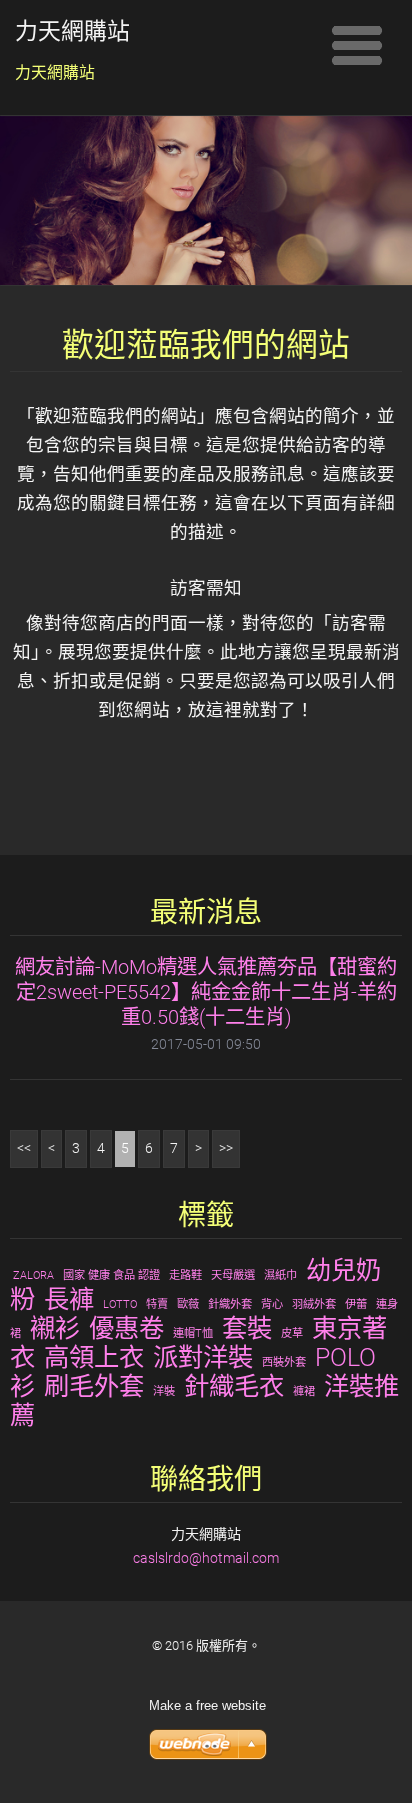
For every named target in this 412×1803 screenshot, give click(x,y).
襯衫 (55, 1328)
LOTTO (120, 1304)
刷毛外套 (94, 1386)
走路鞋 (185, 1275)
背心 (272, 1304)
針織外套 (230, 1304)
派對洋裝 (203, 1357)
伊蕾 (356, 1304)
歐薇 (188, 1304)
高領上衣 (94, 1357)
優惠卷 (126, 1328)
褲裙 (304, 1391)
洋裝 (164, 1391)
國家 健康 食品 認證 (111, 1275)
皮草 (292, 1333)
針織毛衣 (234, 1386)
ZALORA (33, 1275)
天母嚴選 (233, 1275)
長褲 (69, 1299)
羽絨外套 (314, 1304)
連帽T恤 (193, 1333)
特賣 (157, 1304)
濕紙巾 (280, 1275)
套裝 (247, 1328)
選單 (357, 45)
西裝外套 (284, 1362)
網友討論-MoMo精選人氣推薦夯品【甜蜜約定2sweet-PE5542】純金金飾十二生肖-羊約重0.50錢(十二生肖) (206, 992)
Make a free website (207, 1705)
